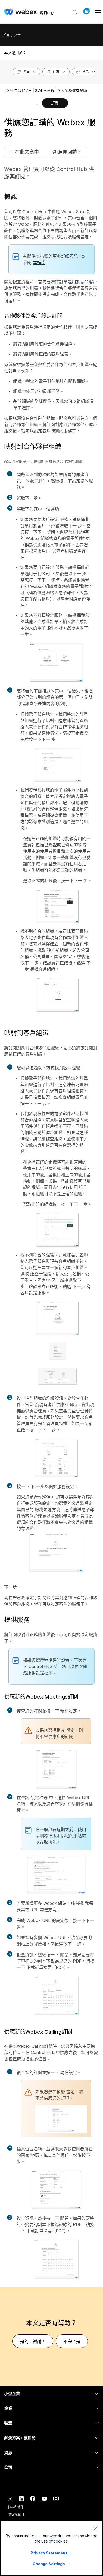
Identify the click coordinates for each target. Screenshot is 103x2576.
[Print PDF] (37, 104)
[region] (51, 2548)
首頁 (6, 35)
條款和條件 (16, 2507)
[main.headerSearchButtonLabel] (75, 10)
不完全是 (72, 2341)
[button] (86, 11)
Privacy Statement (49, 2553)
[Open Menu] (98, 11)
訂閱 (55, 103)
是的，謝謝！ (33, 2341)
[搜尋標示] (75, 12)
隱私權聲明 (16, 2514)
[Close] (95, 2529)
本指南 (39, 262)
